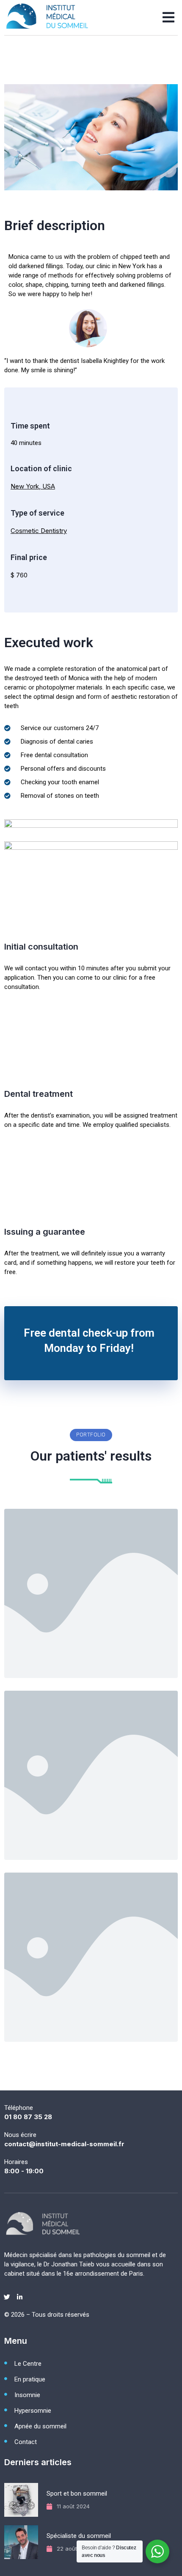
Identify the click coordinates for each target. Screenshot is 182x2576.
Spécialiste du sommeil (79, 2536)
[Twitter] (7, 2297)
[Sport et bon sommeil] (22, 2499)
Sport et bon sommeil (77, 2494)
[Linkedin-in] (19, 2297)
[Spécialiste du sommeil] (22, 2542)
